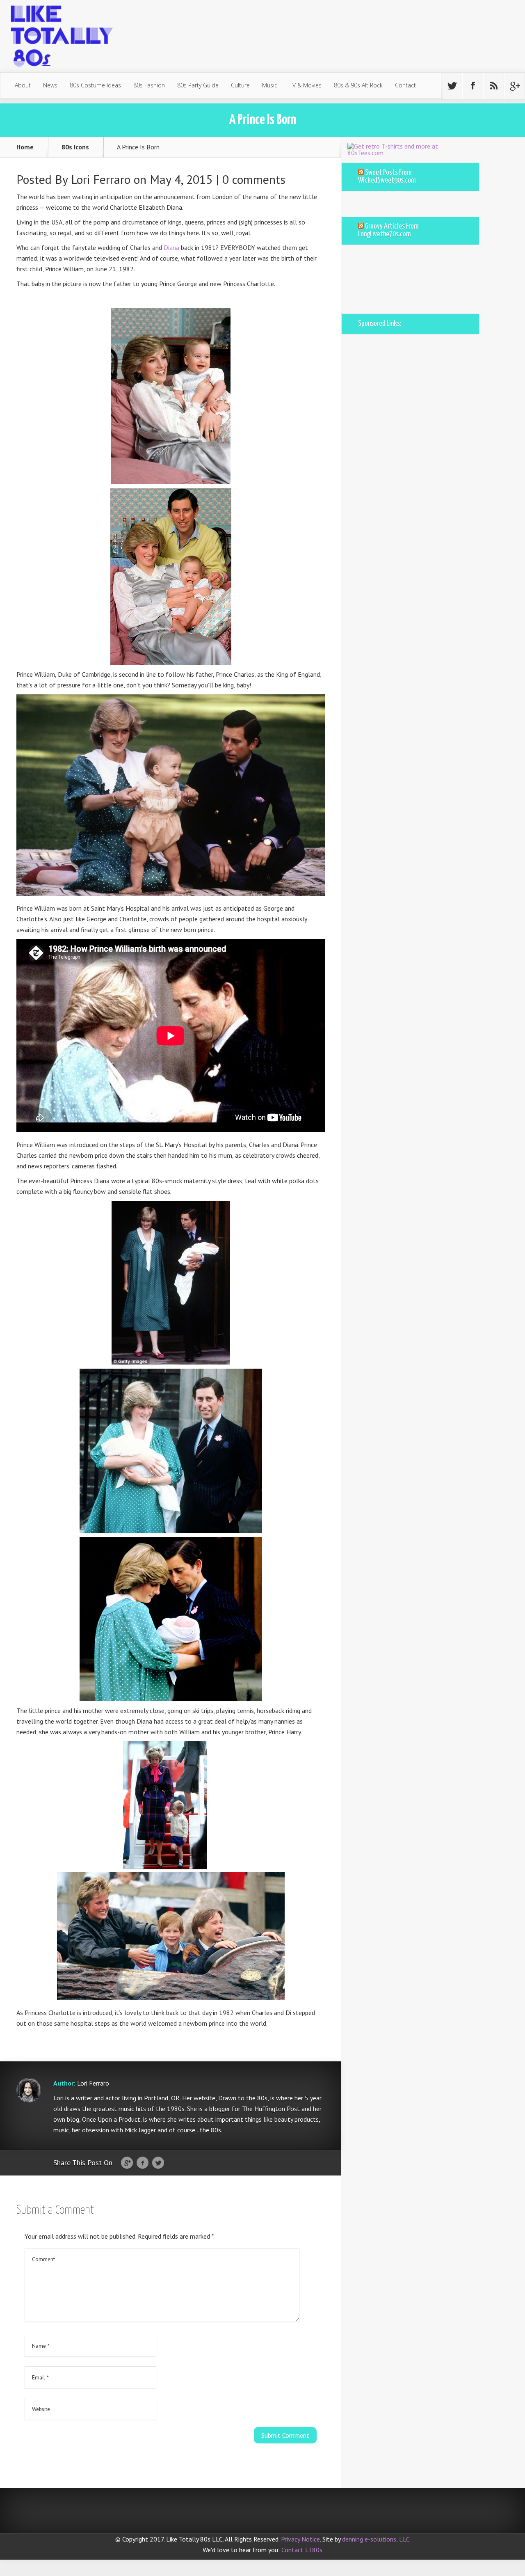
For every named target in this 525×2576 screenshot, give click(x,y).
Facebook (143, 2163)
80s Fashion (149, 85)
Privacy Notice (300, 2539)
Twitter (158, 2163)
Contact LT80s (302, 2550)
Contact (405, 85)
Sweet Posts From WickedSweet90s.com (387, 177)
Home (25, 147)
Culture (240, 85)
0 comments (254, 179)
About (23, 85)
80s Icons (75, 147)
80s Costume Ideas (95, 85)
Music (270, 85)
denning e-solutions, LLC (376, 2539)
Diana (171, 247)
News (50, 85)
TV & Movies (306, 85)
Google (127, 2163)
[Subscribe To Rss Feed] (493, 86)
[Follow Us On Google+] (514, 86)
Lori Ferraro (101, 179)
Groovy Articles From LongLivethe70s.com (388, 230)
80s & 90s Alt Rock (358, 85)
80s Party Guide (198, 85)
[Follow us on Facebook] (472, 86)
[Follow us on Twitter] (452, 86)
